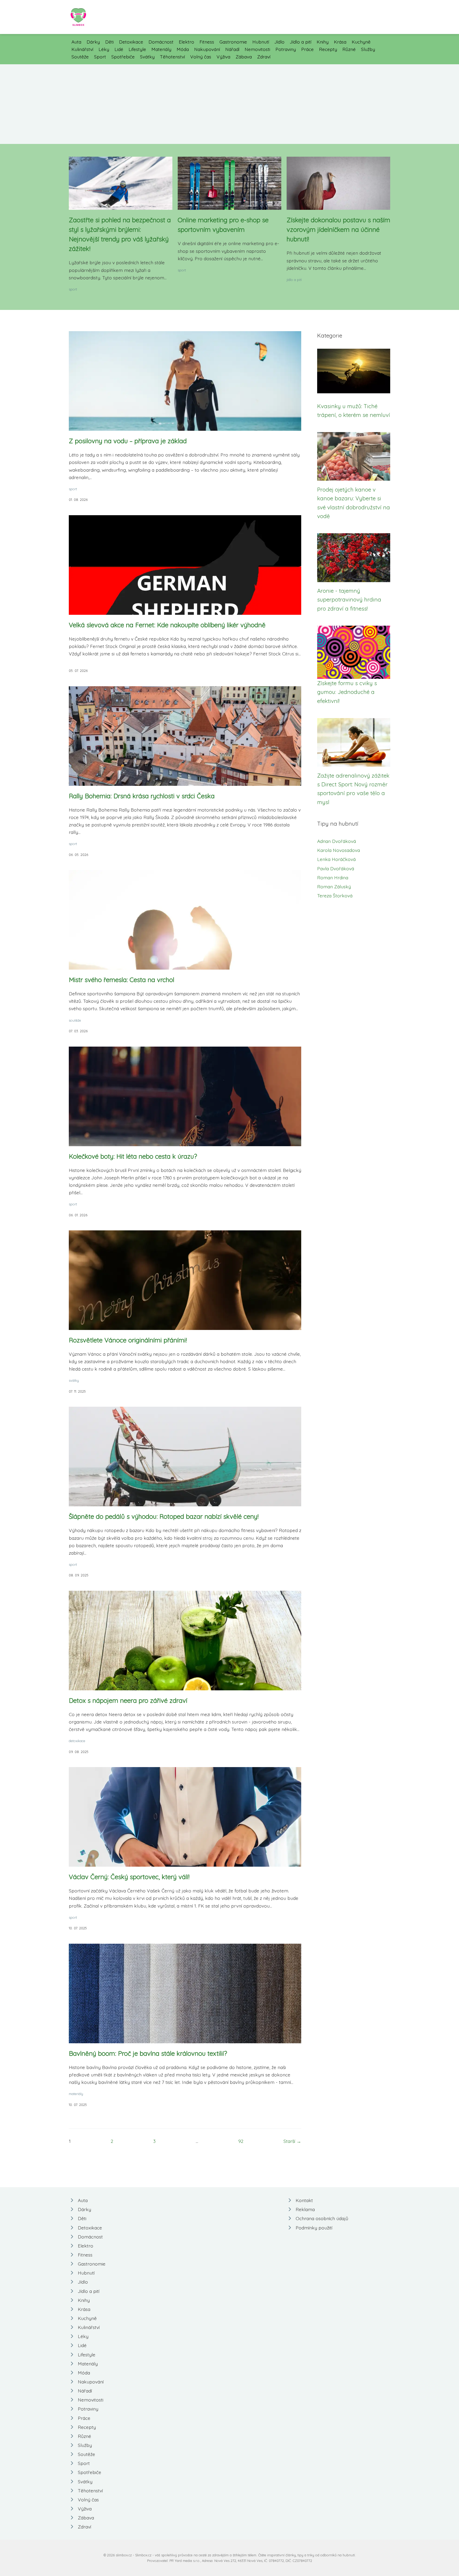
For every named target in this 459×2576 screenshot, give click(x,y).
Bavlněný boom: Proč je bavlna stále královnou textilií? (148, 2053)
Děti (109, 42)
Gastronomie (233, 42)
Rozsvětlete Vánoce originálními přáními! (128, 1340)
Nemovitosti (257, 49)
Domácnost (161, 42)
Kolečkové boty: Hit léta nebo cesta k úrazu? (133, 1156)
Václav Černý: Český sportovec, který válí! (129, 1877)
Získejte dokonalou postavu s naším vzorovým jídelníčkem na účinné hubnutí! (338, 229)
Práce (307, 49)
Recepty (328, 49)
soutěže (75, 1020)
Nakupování (207, 49)
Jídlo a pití (301, 42)
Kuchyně (361, 42)
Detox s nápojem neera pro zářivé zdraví (128, 1700)
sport (73, 289)
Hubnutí (261, 42)
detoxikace (77, 1741)
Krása (340, 42)
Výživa (223, 57)
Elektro (186, 42)
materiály (76, 2094)
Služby (368, 49)
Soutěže (80, 57)
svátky (74, 1380)
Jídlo (279, 42)
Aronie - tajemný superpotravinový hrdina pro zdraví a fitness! (349, 600)
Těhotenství (172, 57)
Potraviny (286, 49)
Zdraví (264, 57)
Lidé (119, 49)
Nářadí (232, 49)
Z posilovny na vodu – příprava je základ (128, 441)
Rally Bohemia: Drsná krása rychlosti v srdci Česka (142, 796)
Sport (100, 57)
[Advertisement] (229, 104)
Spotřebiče (123, 57)
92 (241, 2141)
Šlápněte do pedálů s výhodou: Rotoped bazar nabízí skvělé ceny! (164, 1516)
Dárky (93, 42)
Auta (76, 42)
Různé (349, 49)
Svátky (147, 57)
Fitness (207, 42)
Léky (104, 49)
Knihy (323, 42)
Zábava (244, 57)
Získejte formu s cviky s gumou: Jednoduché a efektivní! (347, 692)
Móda (183, 49)
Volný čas (201, 57)
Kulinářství (82, 49)
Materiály (161, 49)
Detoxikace (131, 42)
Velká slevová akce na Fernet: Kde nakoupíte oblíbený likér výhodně (167, 625)
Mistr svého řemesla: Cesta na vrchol (122, 980)
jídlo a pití (294, 280)
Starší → (292, 2141)
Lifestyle (137, 49)
